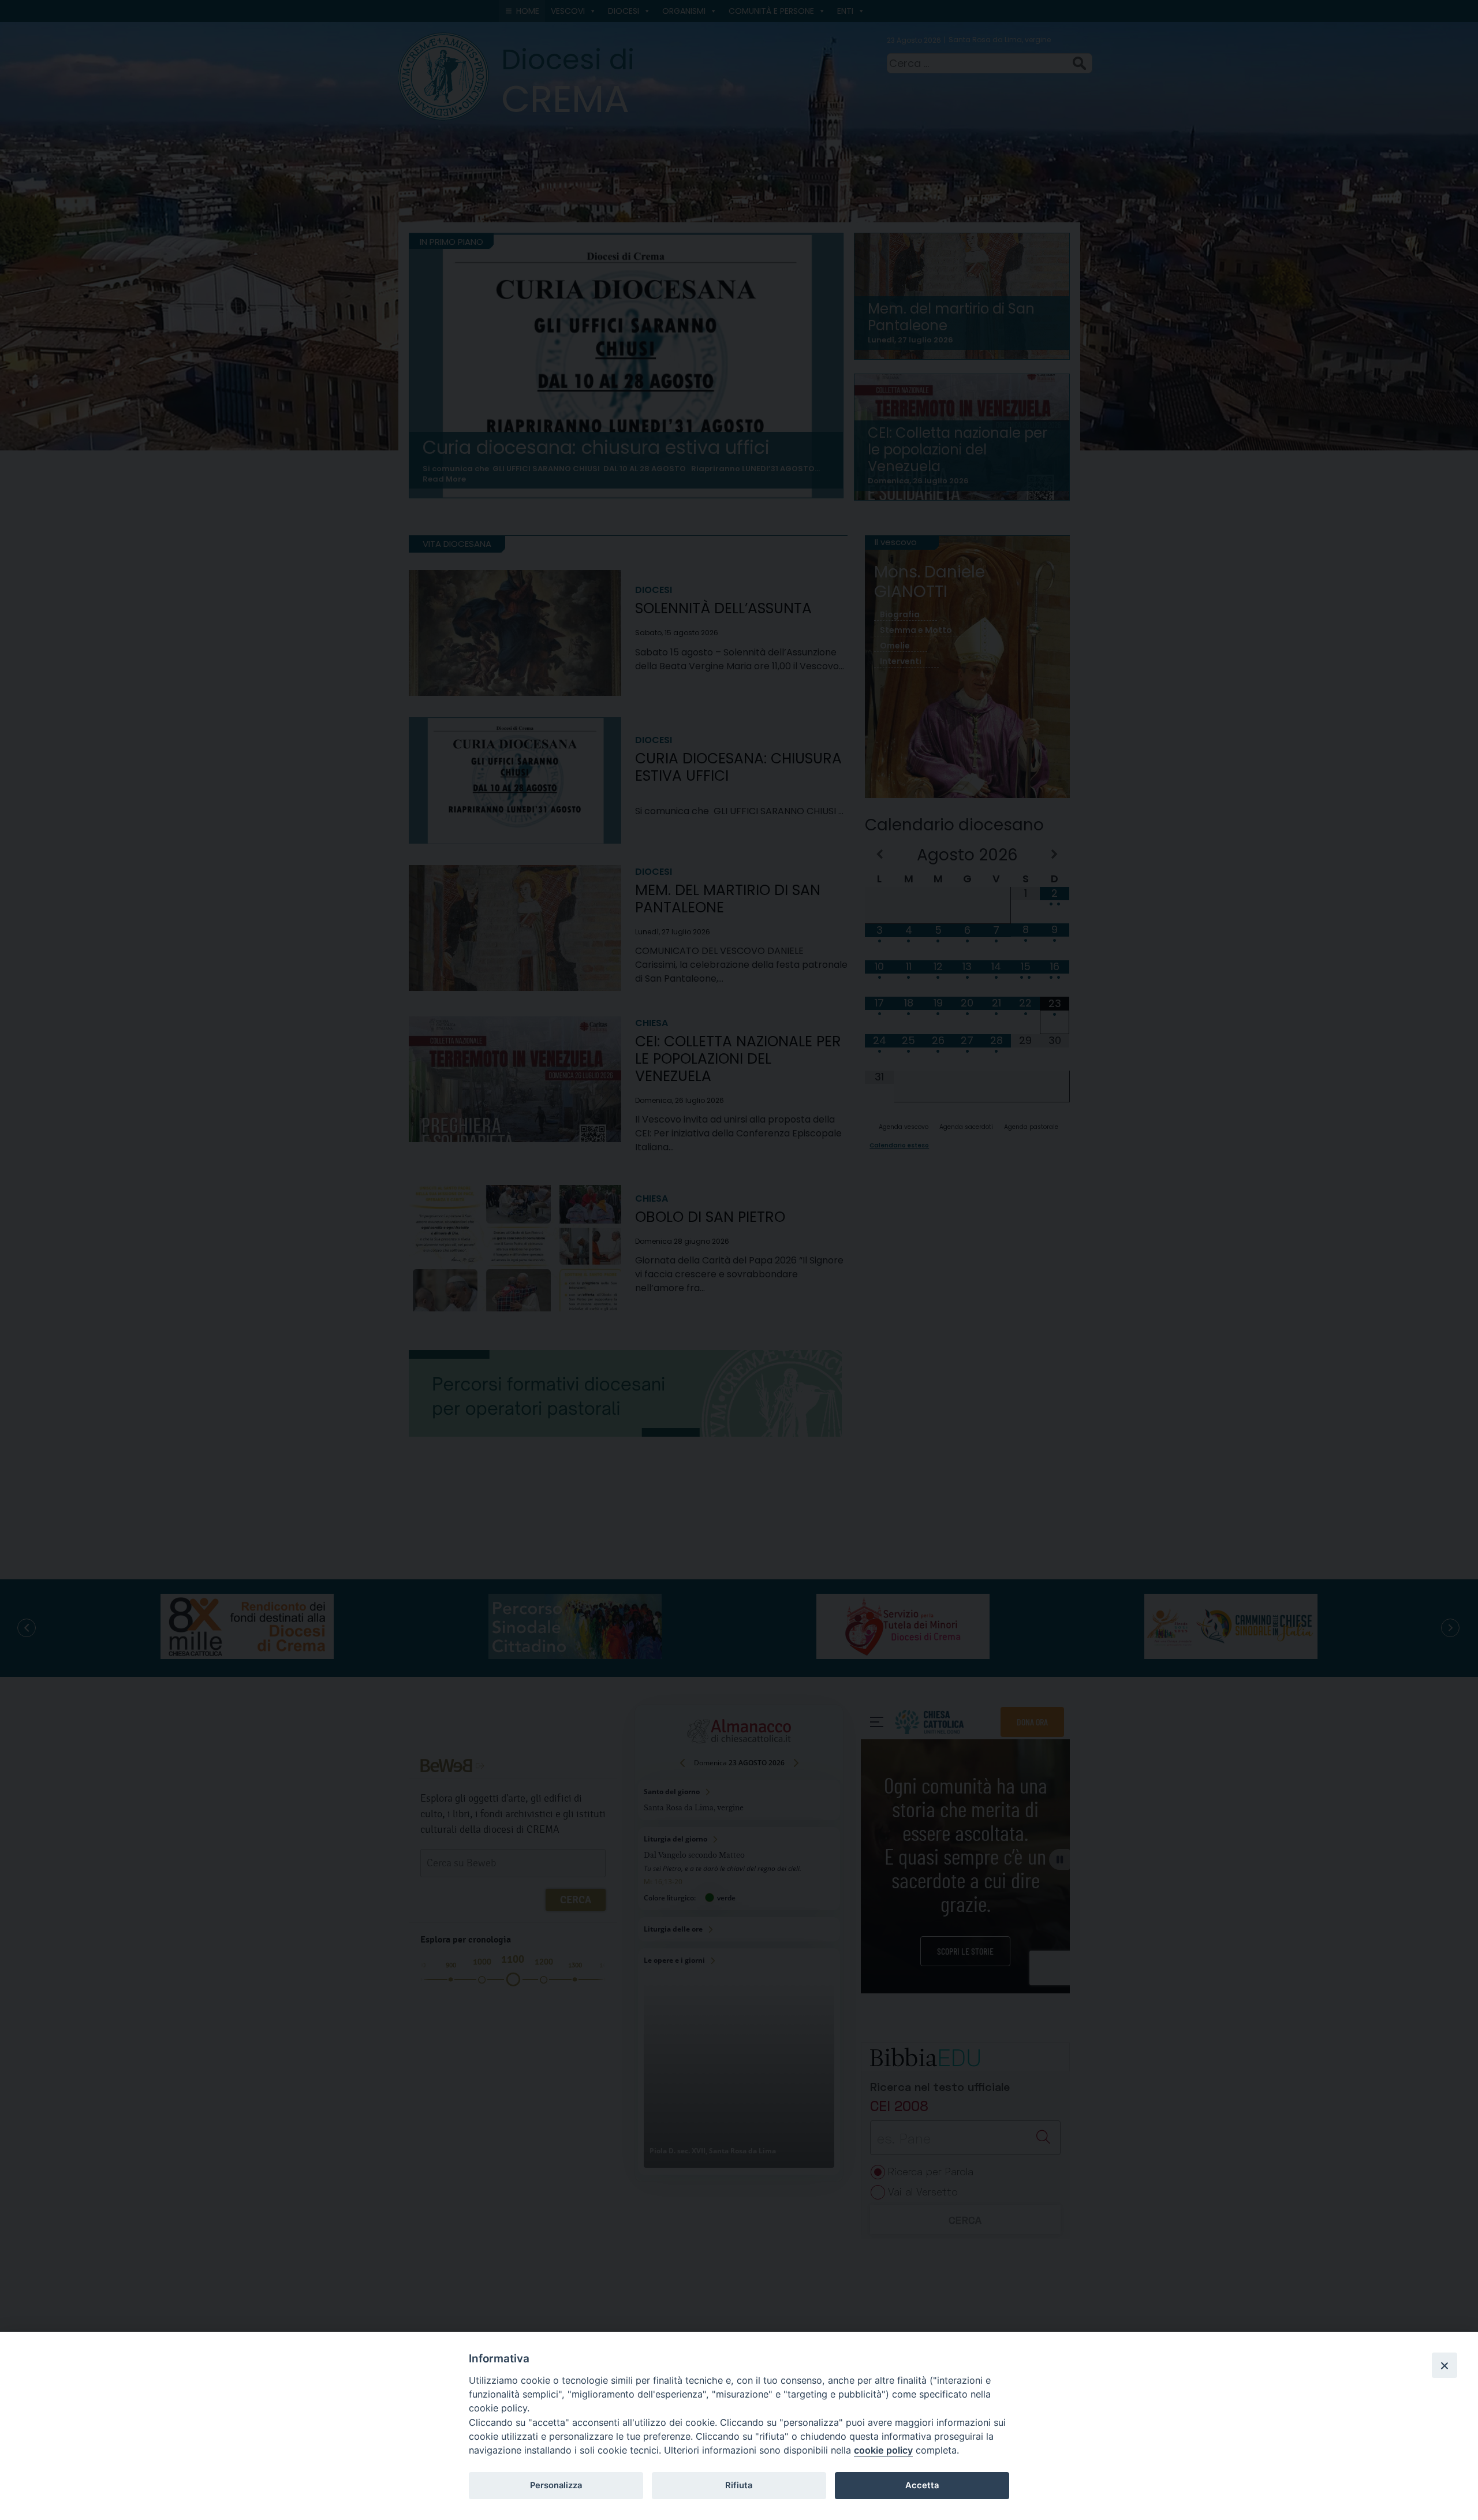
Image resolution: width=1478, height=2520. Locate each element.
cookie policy (883, 2450)
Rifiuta (739, 2485)
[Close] (1445, 2365)
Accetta (922, 2485)
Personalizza (556, 2485)
